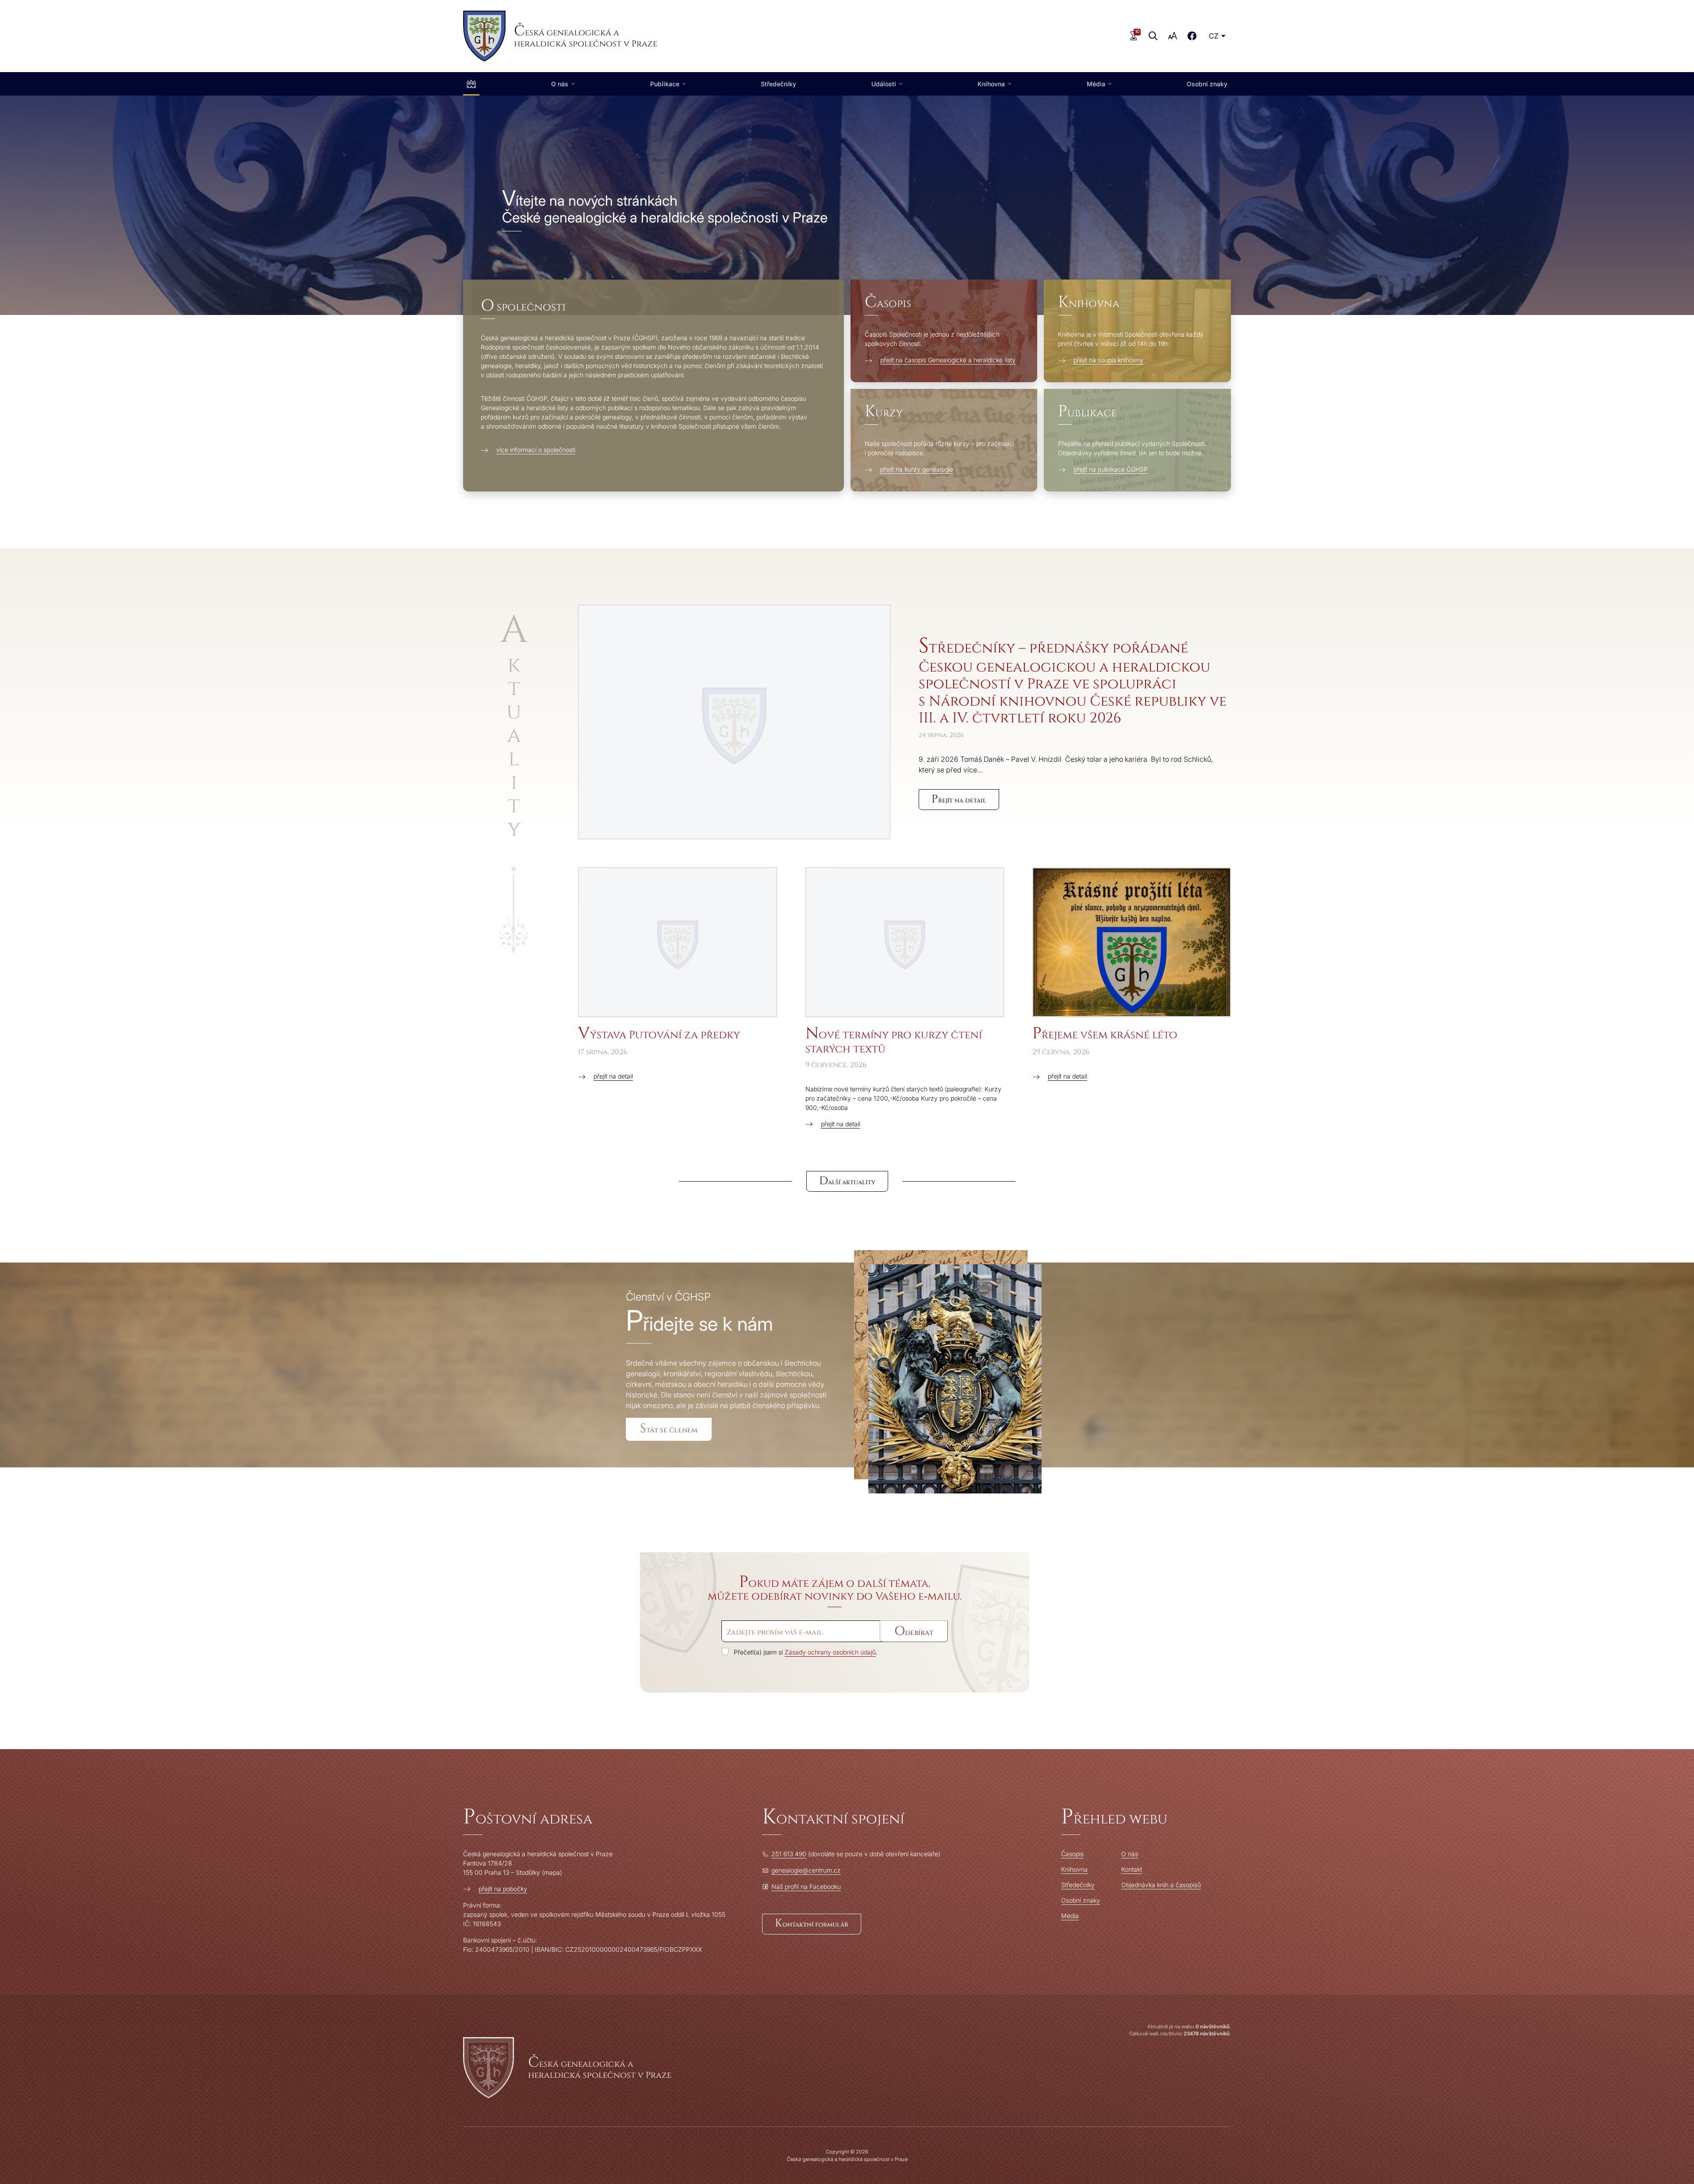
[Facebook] (1192, 36)
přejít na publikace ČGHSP (1111, 469)
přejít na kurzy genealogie (917, 469)
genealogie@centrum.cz (806, 1870)
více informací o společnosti (536, 450)
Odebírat (914, 1631)
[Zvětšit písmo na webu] (1173, 36)
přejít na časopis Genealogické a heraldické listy (948, 360)
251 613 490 (789, 1854)
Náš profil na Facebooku (806, 1887)
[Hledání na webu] (1153, 36)
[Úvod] (471, 84)
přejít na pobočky (503, 1889)
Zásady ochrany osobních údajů (830, 1652)
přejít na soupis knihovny (1108, 360)
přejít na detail (613, 1076)
